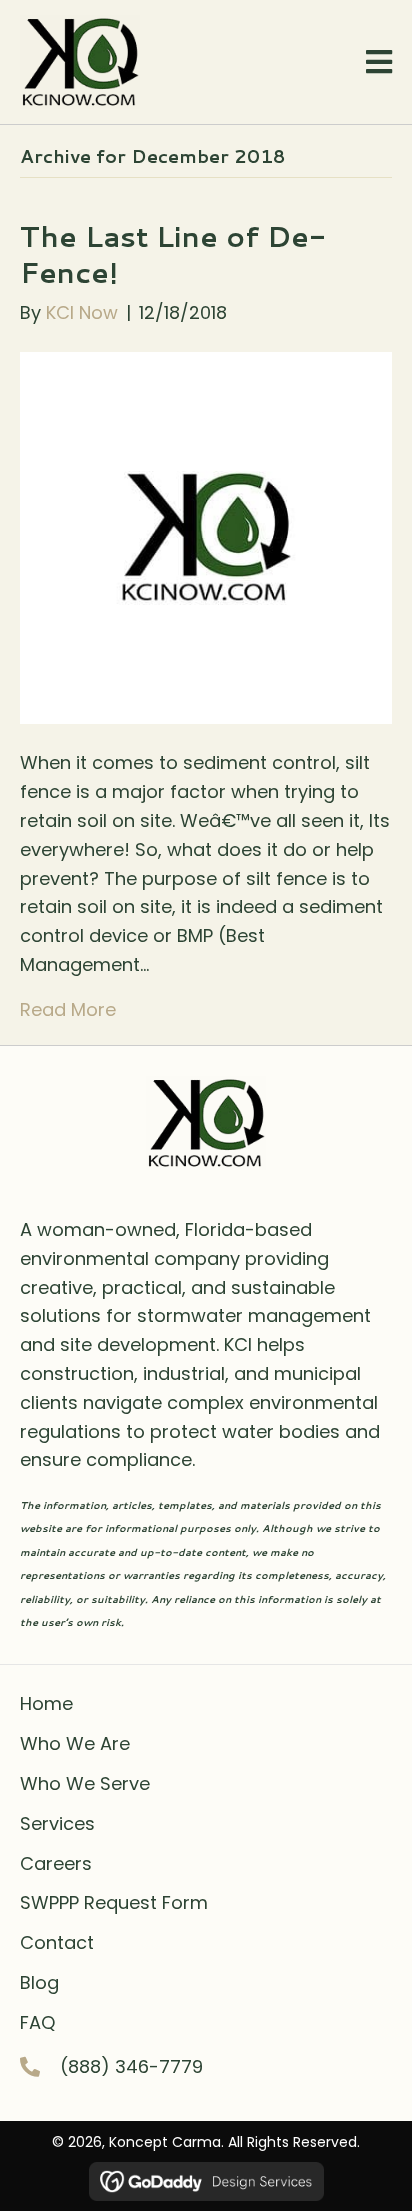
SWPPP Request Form (114, 1902)
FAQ (37, 2022)
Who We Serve (85, 1783)
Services (57, 1823)
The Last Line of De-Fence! (173, 254)
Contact (57, 1942)
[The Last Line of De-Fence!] (206, 536)
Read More (68, 1009)
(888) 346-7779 (131, 2066)
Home (46, 1703)
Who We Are (75, 1743)
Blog (39, 1982)
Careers (56, 1863)
